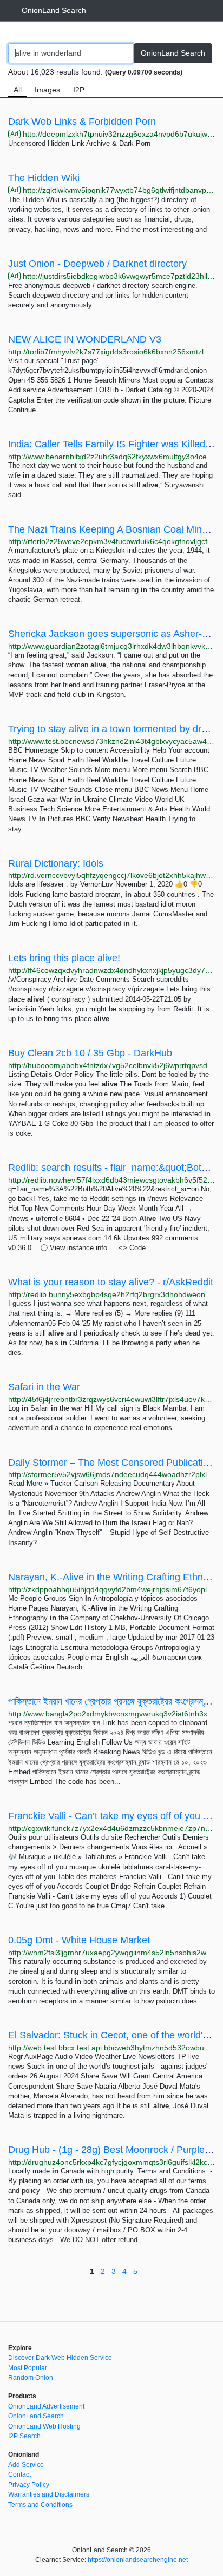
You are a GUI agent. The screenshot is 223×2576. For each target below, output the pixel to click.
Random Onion (31, 2378)
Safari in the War (44, 1387)
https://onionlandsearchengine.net (138, 2560)
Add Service (26, 2465)
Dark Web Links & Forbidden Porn (82, 122)
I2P (79, 90)
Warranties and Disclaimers (49, 2494)
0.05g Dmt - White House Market (79, 1940)
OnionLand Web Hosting (44, 2426)
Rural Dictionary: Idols (56, 863)
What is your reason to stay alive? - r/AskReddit (111, 1282)
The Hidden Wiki (44, 178)
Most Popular (28, 2368)
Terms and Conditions (40, 2505)
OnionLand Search (54, 10)
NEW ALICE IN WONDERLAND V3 (85, 339)
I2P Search (24, 2436)
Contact (19, 2474)
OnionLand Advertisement (46, 2406)
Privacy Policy (29, 2485)
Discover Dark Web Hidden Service (60, 2358)
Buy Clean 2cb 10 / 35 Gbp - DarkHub (90, 1053)
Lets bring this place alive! (64, 958)
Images (47, 90)
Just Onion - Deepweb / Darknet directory (97, 264)
